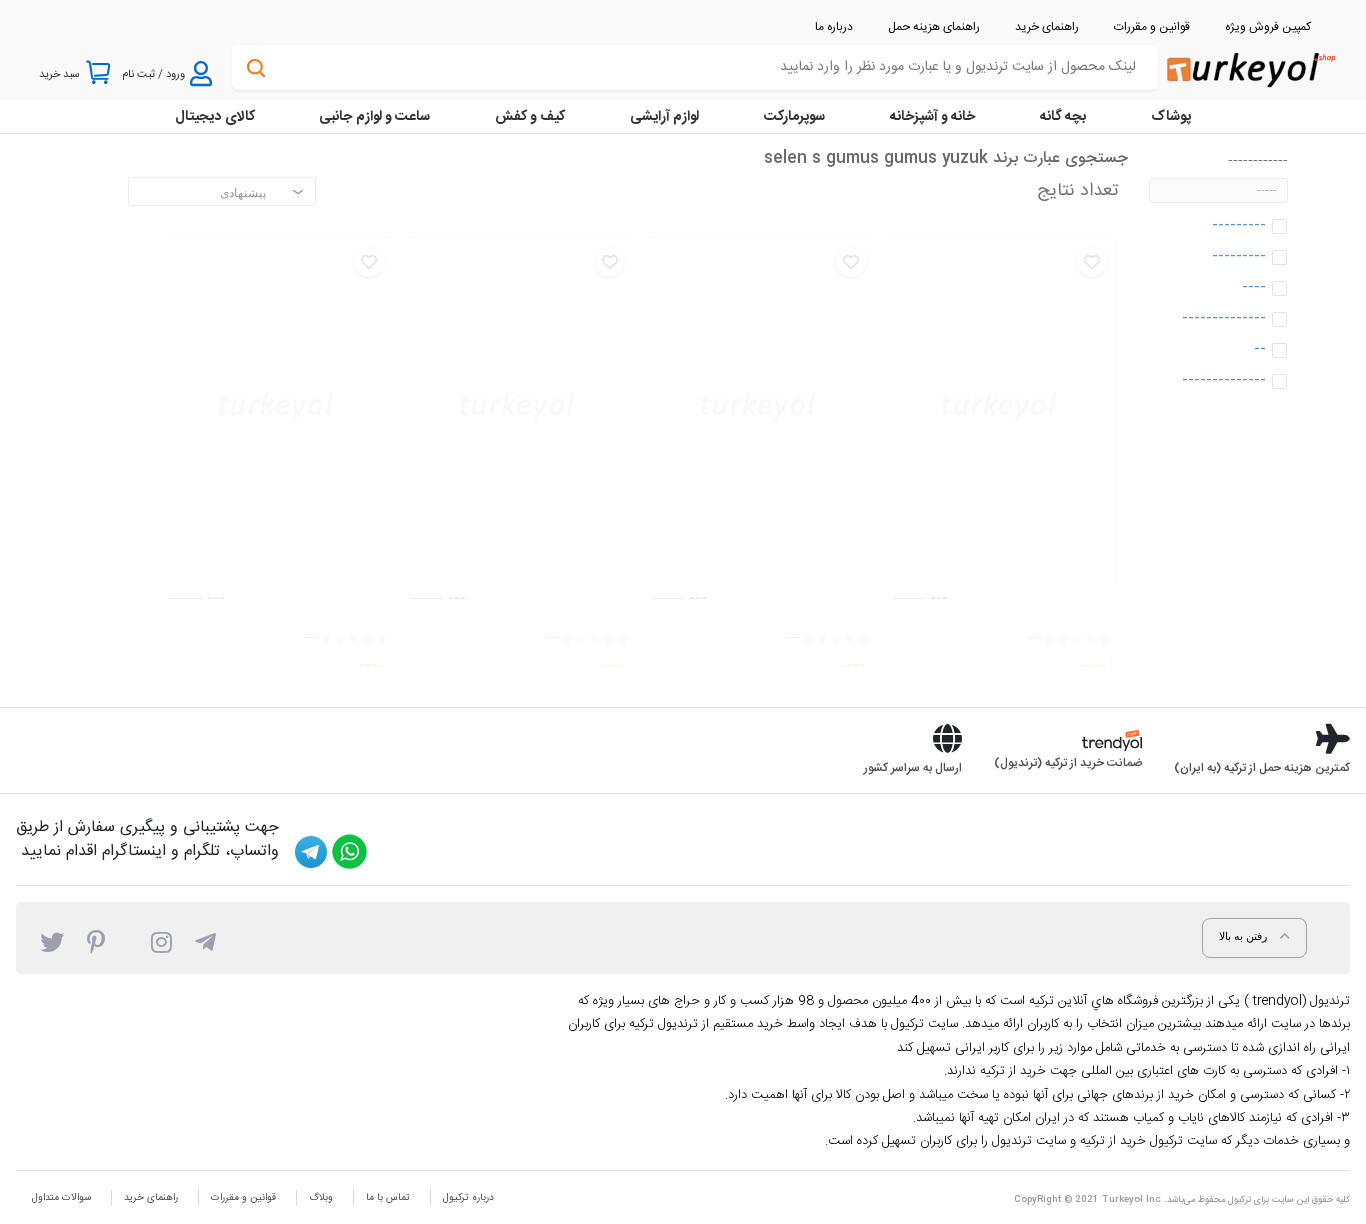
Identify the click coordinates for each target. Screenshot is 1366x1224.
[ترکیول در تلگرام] (205, 941)
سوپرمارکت (794, 117)
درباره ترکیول (468, 1198)
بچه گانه (1063, 117)
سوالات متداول (61, 1198)
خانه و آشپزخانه (932, 117)
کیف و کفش (530, 117)
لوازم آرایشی (664, 117)
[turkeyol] (1249, 68)
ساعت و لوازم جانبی (374, 117)
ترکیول (1239, 1200)
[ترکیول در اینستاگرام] (161, 941)
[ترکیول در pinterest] (96, 941)
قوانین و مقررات (243, 1198)
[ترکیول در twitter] (52, 941)
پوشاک (1171, 117)
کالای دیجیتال (214, 117)
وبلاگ (321, 1198)
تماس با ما (388, 1198)
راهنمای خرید (151, 1198)
